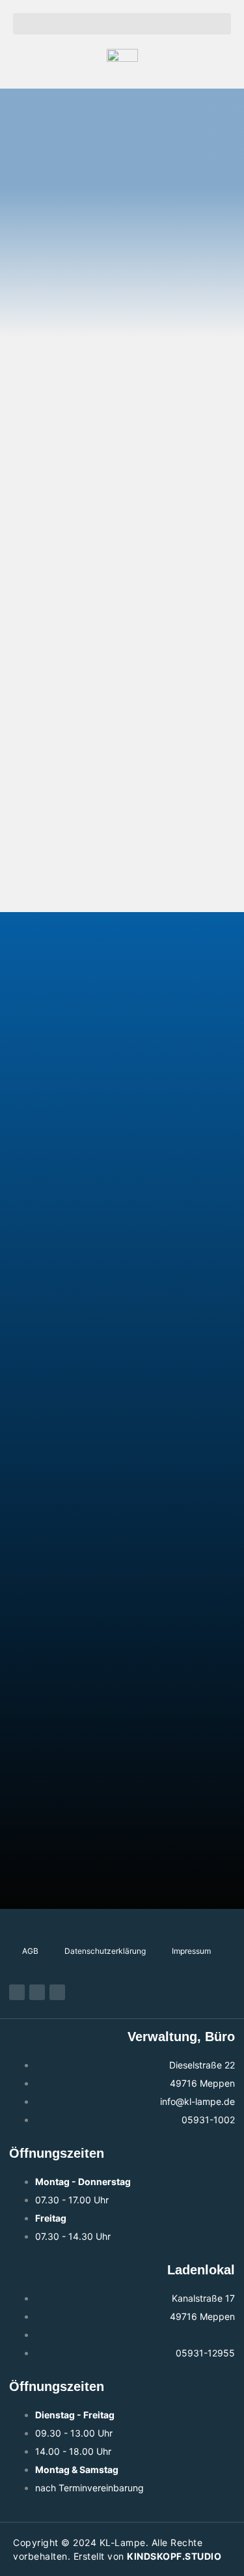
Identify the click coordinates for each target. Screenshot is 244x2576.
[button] (122, 24)
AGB (30, 1951)
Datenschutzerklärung (105, 1951)
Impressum (191, 1951)
